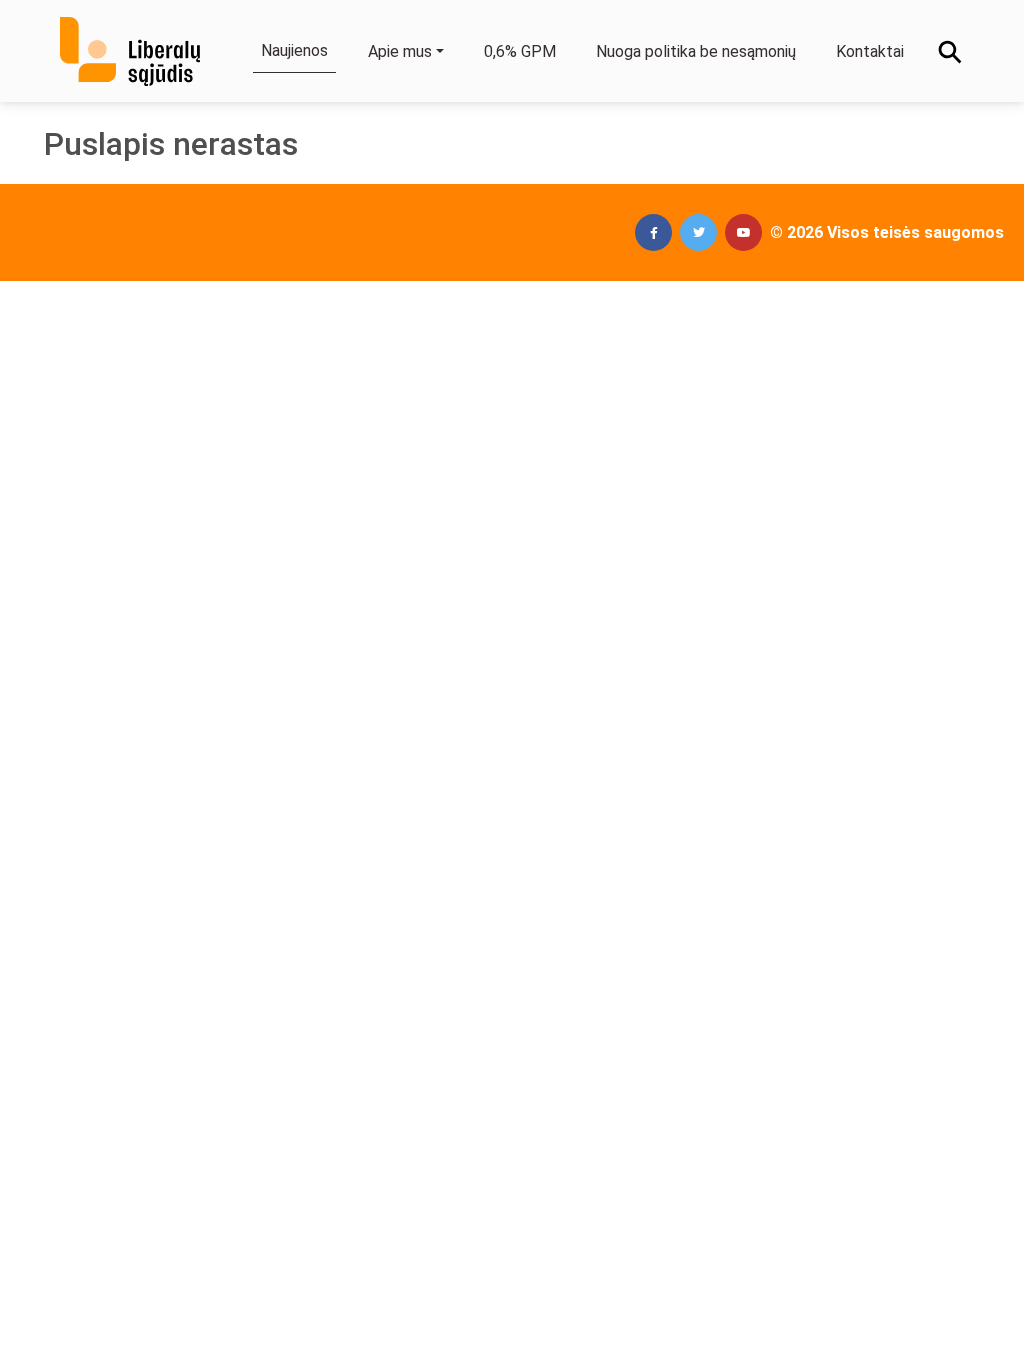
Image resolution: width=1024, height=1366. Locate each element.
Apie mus (400, 51)
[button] (653, 232)
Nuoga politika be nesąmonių (696, 51)
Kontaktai (870, 51)
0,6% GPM (520, 51)
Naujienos (294, 50)
